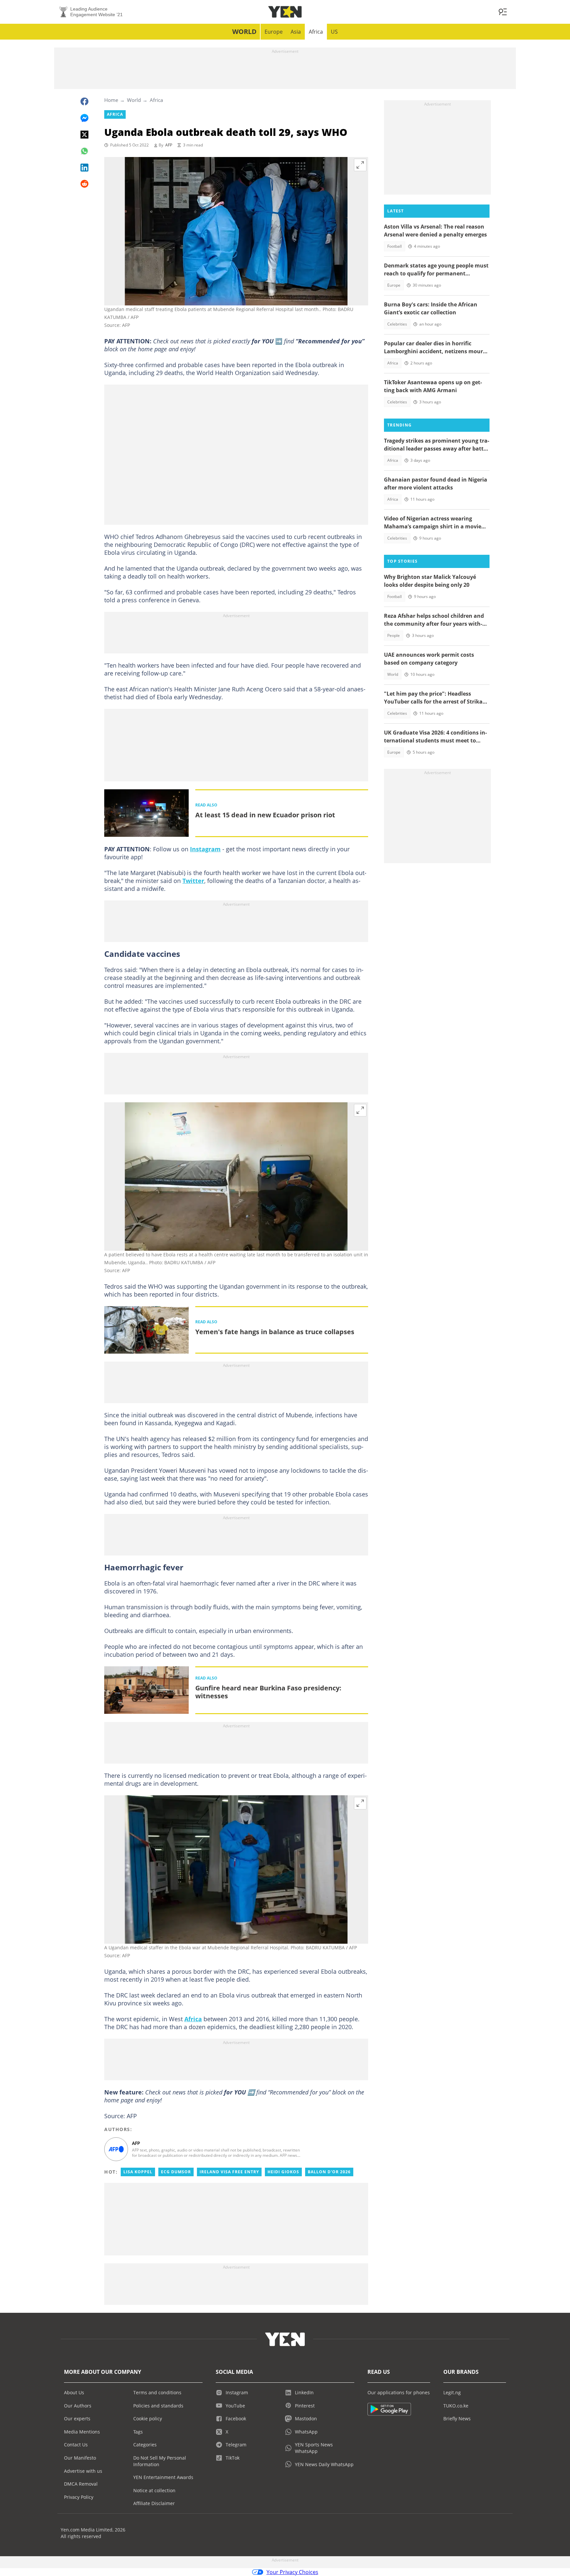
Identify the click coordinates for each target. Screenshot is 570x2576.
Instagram (205, 849)
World (244, 31)
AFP (169, 145)
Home (111, 100)
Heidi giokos (283, 2172)
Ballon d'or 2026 (329, 2172)
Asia (296, 32)
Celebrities (397, 324)
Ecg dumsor (176, 2172)
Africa (316, 32)
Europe (274, 32)
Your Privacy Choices (292, 2572)
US (334, 32)
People (394, 635)
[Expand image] (360, 165)
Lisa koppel (138, 2172)
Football (395, 246)
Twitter (193, 881)
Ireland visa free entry (229, 2172)
